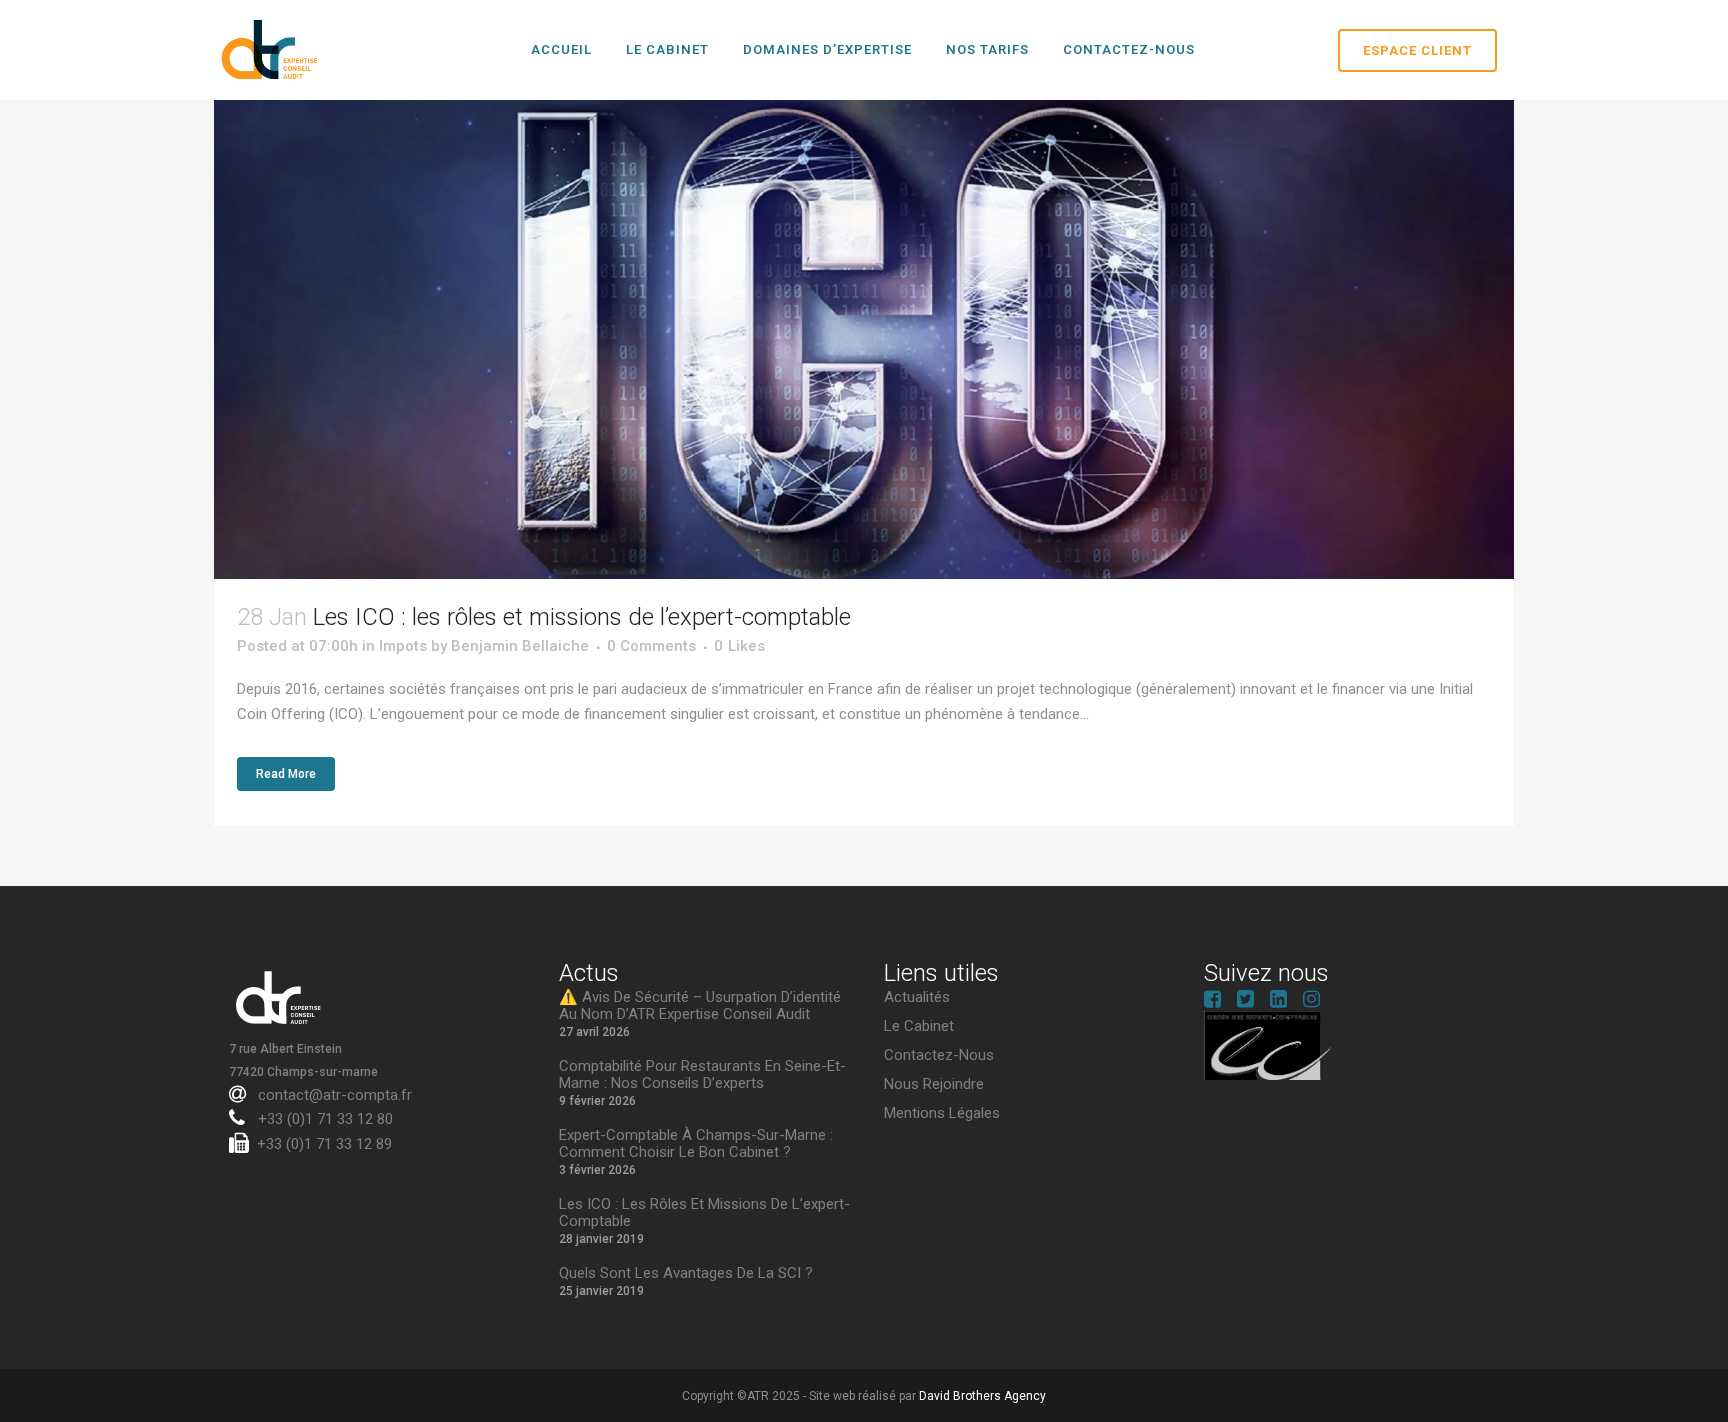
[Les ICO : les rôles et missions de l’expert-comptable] (864, 339)
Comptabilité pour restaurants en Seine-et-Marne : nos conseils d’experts (702, 1075)
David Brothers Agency (982, 1396)
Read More (286, 774)
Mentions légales (942, 1113)
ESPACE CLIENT (1417, 50)
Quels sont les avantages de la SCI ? (686, 1273)
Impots (403, 646)
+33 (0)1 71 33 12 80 (323, 1119)
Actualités (917, 997)
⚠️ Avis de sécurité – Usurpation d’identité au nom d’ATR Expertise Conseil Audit (700, 1006)
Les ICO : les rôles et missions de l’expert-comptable (582, 617)
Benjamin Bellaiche (520, 646)
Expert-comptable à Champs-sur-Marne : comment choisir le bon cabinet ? (696, 1144)
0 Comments (651, 646)
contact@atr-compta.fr (333, 1095)
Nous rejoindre (934, 1084)
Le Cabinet (919, 1026)
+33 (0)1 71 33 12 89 (324, 1144)
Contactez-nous (939, 1055)
